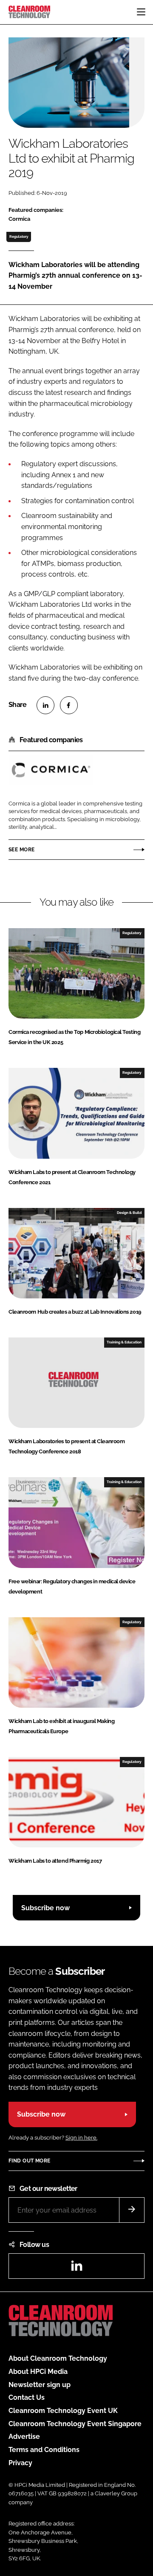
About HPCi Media (38, 2372)
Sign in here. (81, 2138)
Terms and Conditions (44, 2450)
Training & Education (124, 1342)
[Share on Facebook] (69, 705)
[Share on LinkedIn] (45, 705)
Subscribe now (45, 1908)
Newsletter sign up (40, 2385)
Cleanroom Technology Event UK (63, 2411)
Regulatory (19, 236)
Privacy (20, 2463)
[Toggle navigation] (141, 12)
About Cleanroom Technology (58, 2358)
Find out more (29, 2161)
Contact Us (27, 2397)
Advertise (24, 2437)
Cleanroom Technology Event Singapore (75, 2424)
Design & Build (129, 1213)
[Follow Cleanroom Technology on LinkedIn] (76, 2268)
